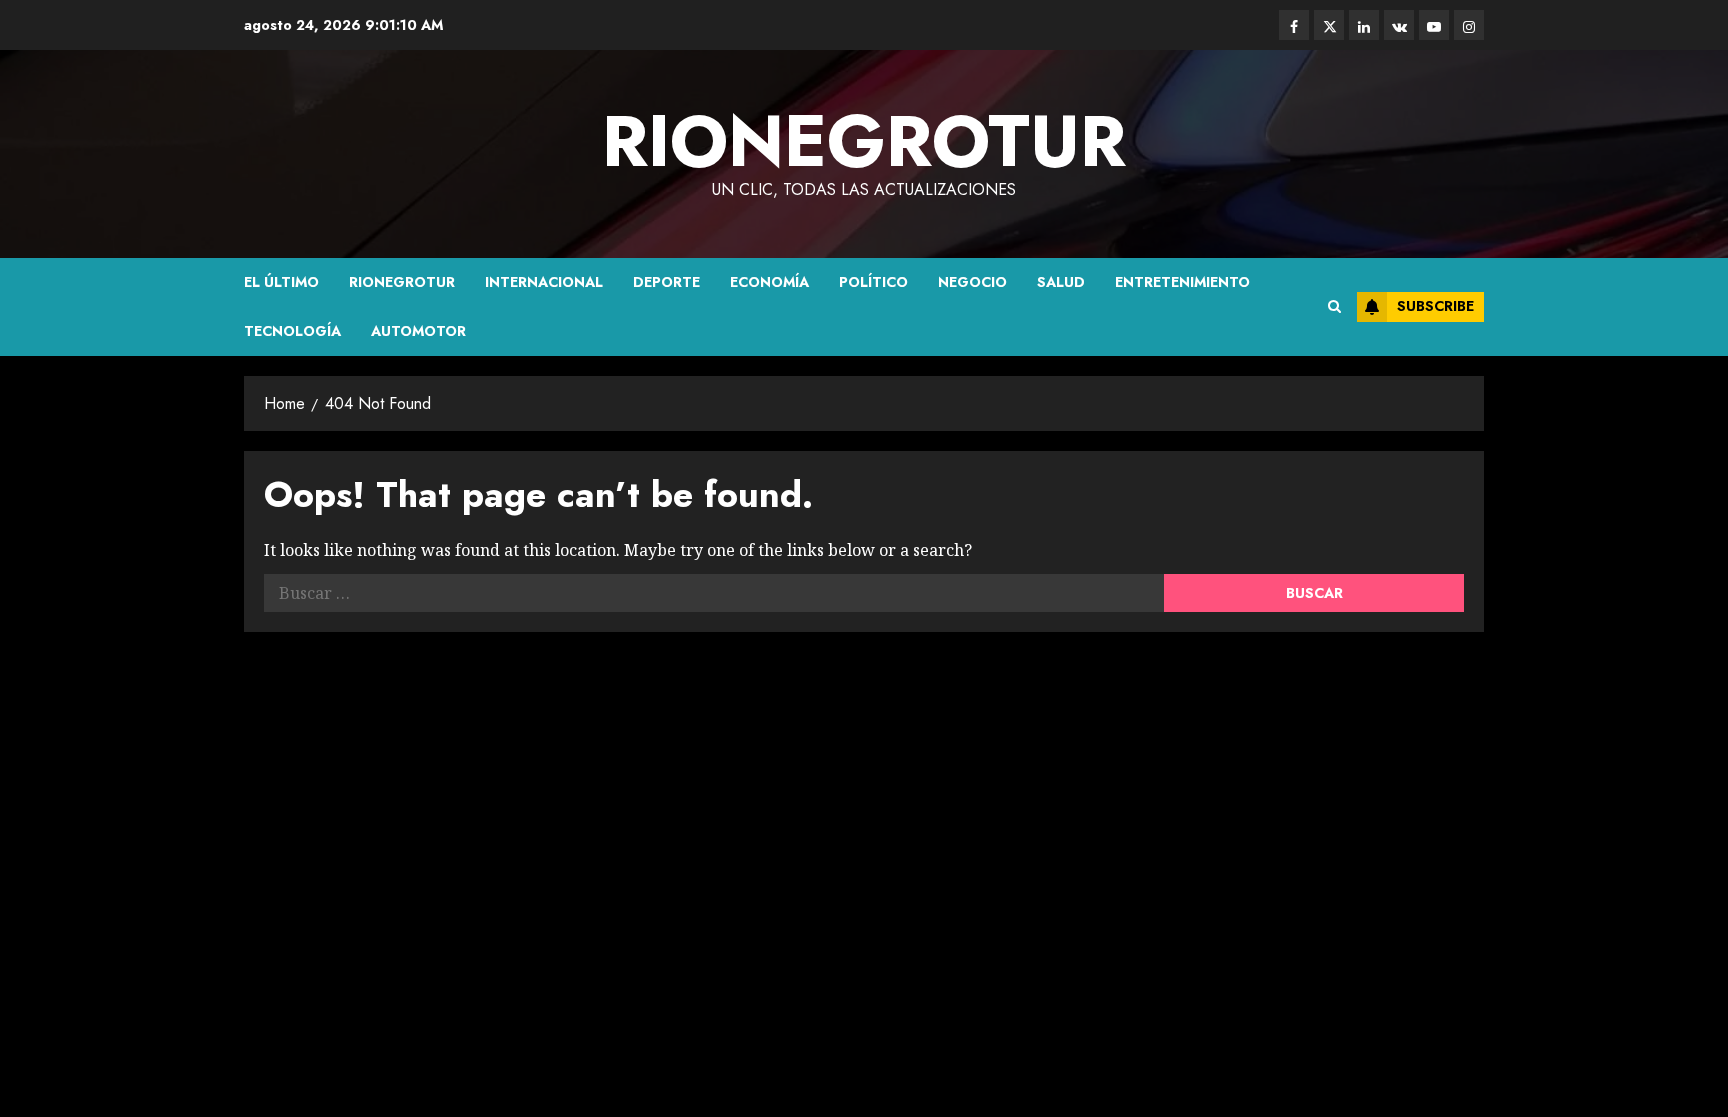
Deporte (666, 282)
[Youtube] (1434, 25)
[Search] (1334, 307)
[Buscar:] (714, 593)
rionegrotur (864, 141)
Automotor (418, 331)
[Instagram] (1469, 25)
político (873, 282)
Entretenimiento (1182, 282)
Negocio (972, 282)
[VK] (1399, 25)
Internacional (544, 282)
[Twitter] (1329, 25)
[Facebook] (1294, 25)
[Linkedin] (1364, 25)
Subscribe (1435, 306)
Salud (1061, 282)
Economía (769, 282)
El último (281, 282)
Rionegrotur (402, 282)
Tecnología (292, 331)
